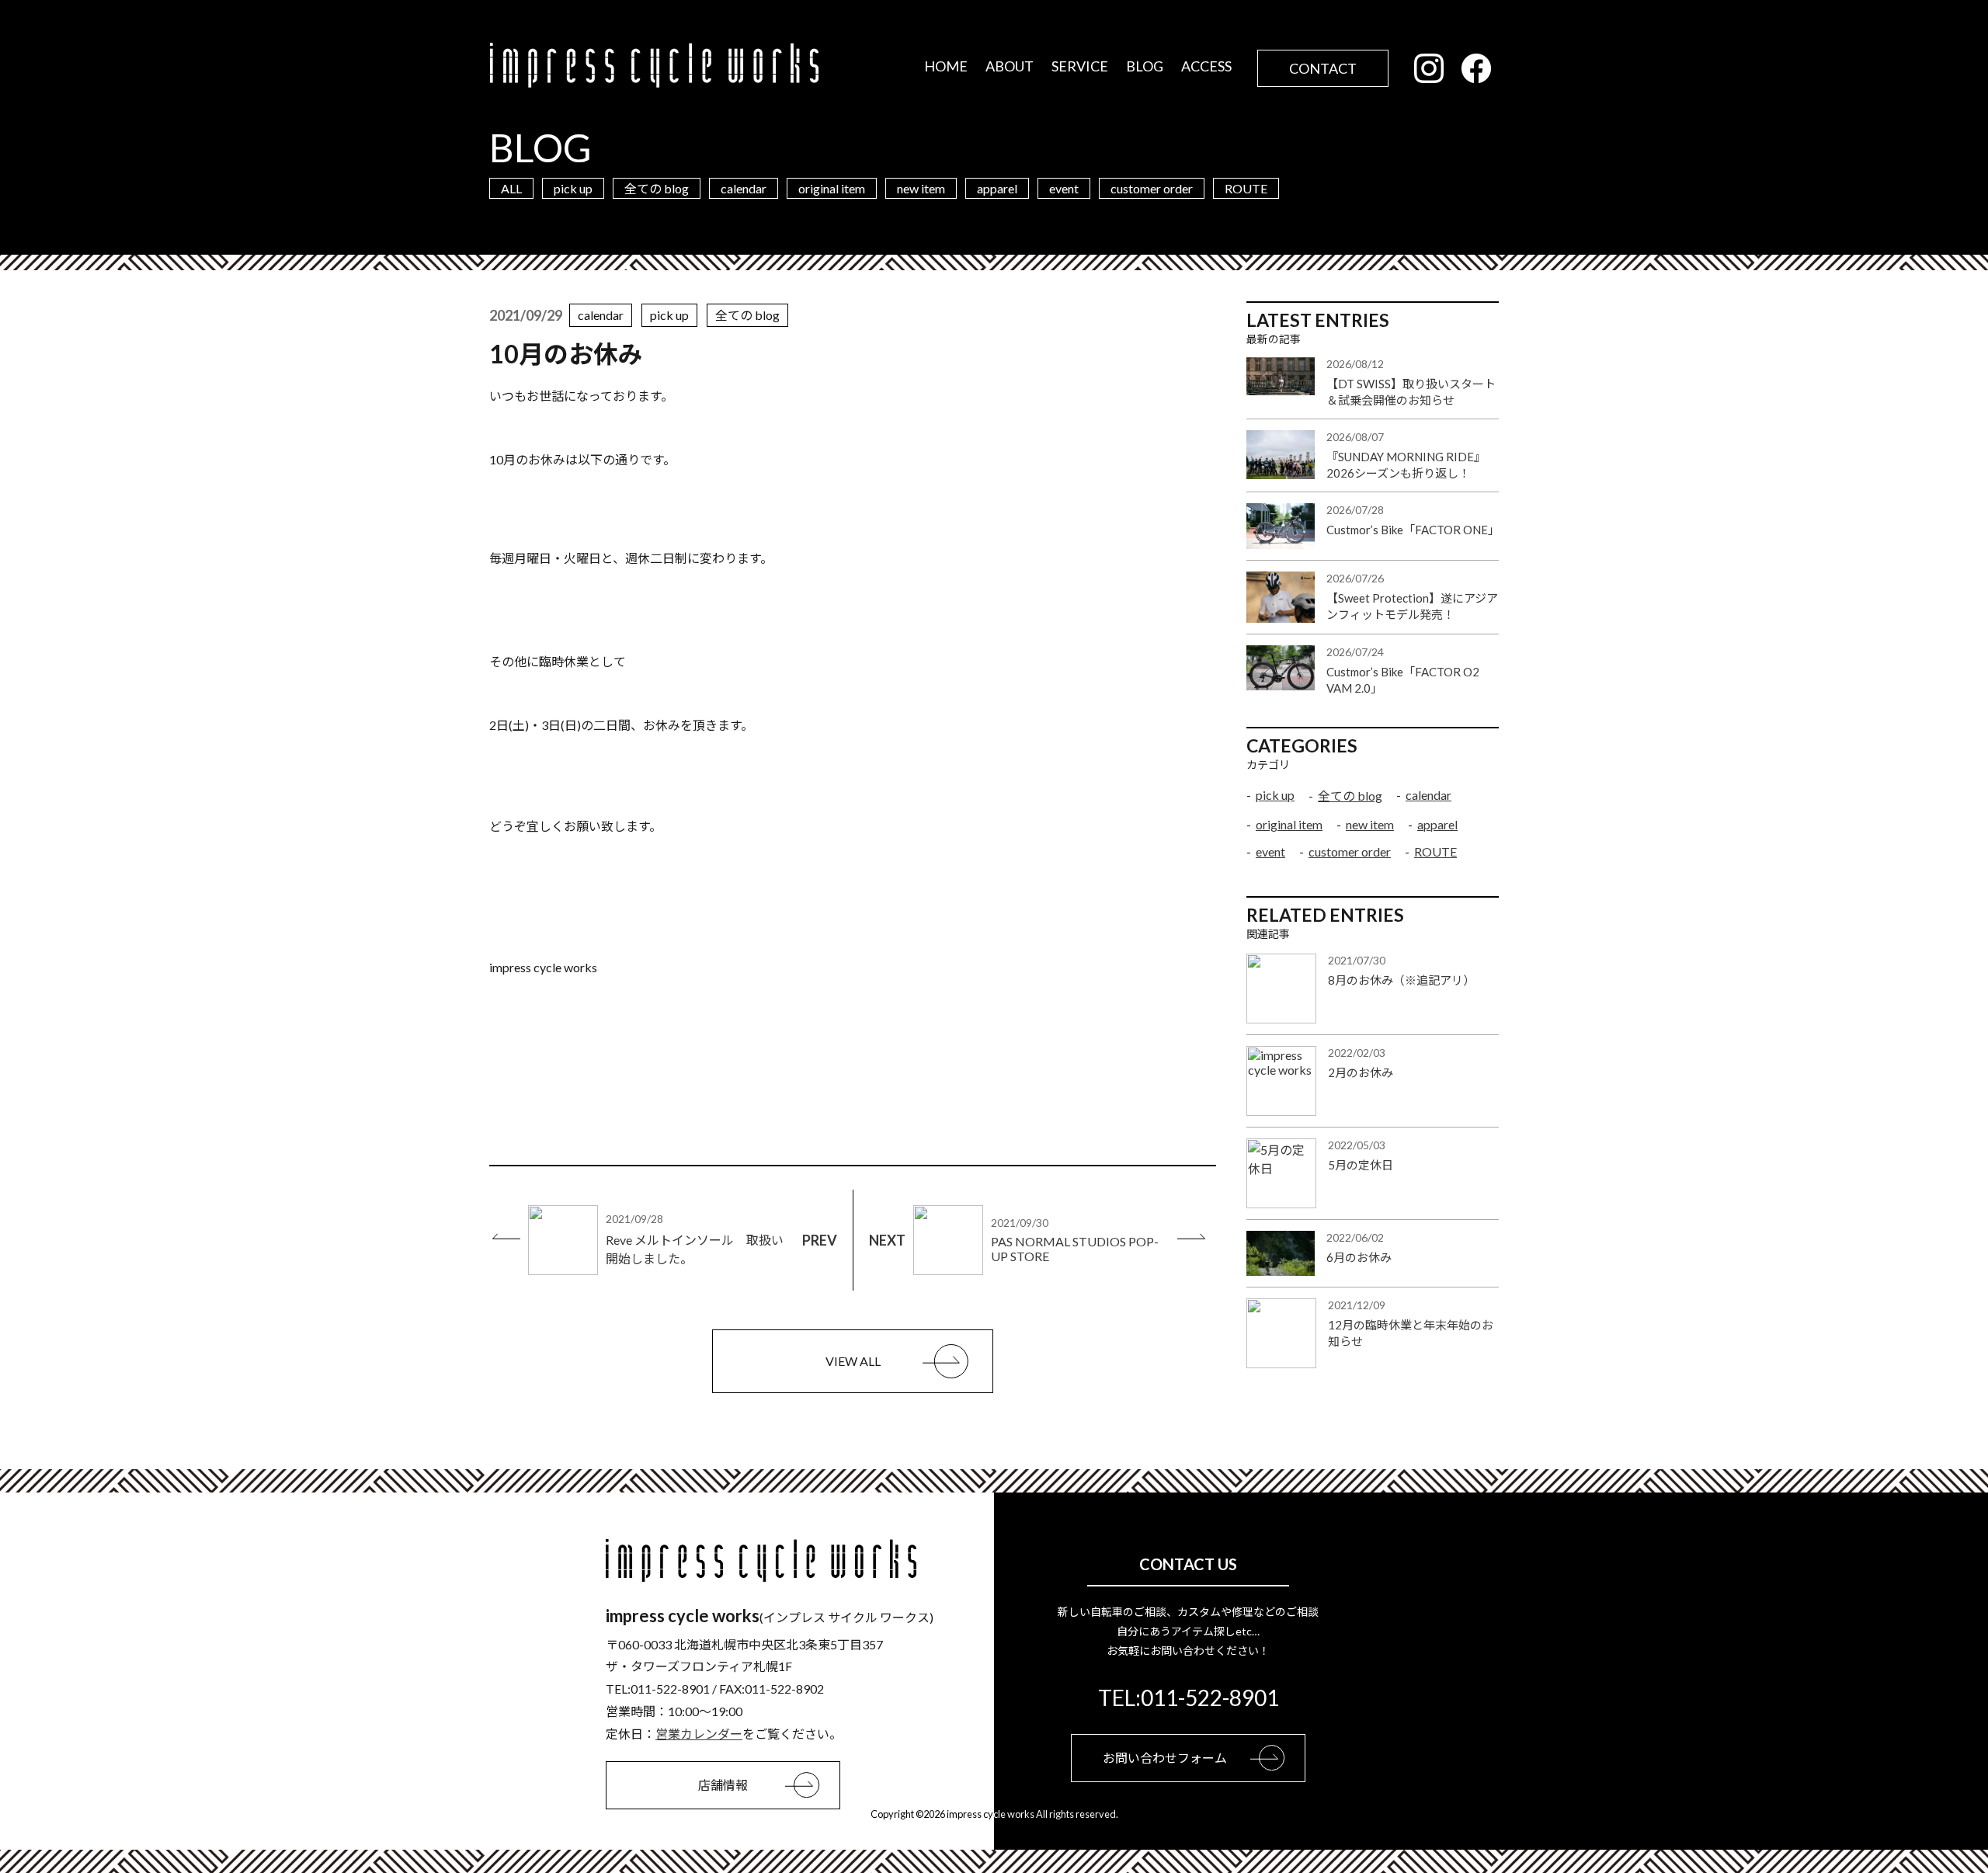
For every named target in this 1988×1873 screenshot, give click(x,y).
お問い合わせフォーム (1165, 1758)
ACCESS (1206, 66)
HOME (946, 66)
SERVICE (1080, 66)
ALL (511, 188)
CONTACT (1323, 68)
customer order (1152, 188)
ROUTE (1246, 188)
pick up (573, 188)
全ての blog (657, 188)
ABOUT (1010, 66)
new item (921, 188)
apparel (997, 188)
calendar (744, 188)
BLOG (1145, 66)
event (1064, 188)
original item (832, 188)
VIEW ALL (853, 1361)
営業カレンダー (699, 1734)
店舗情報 (723, 1785)
